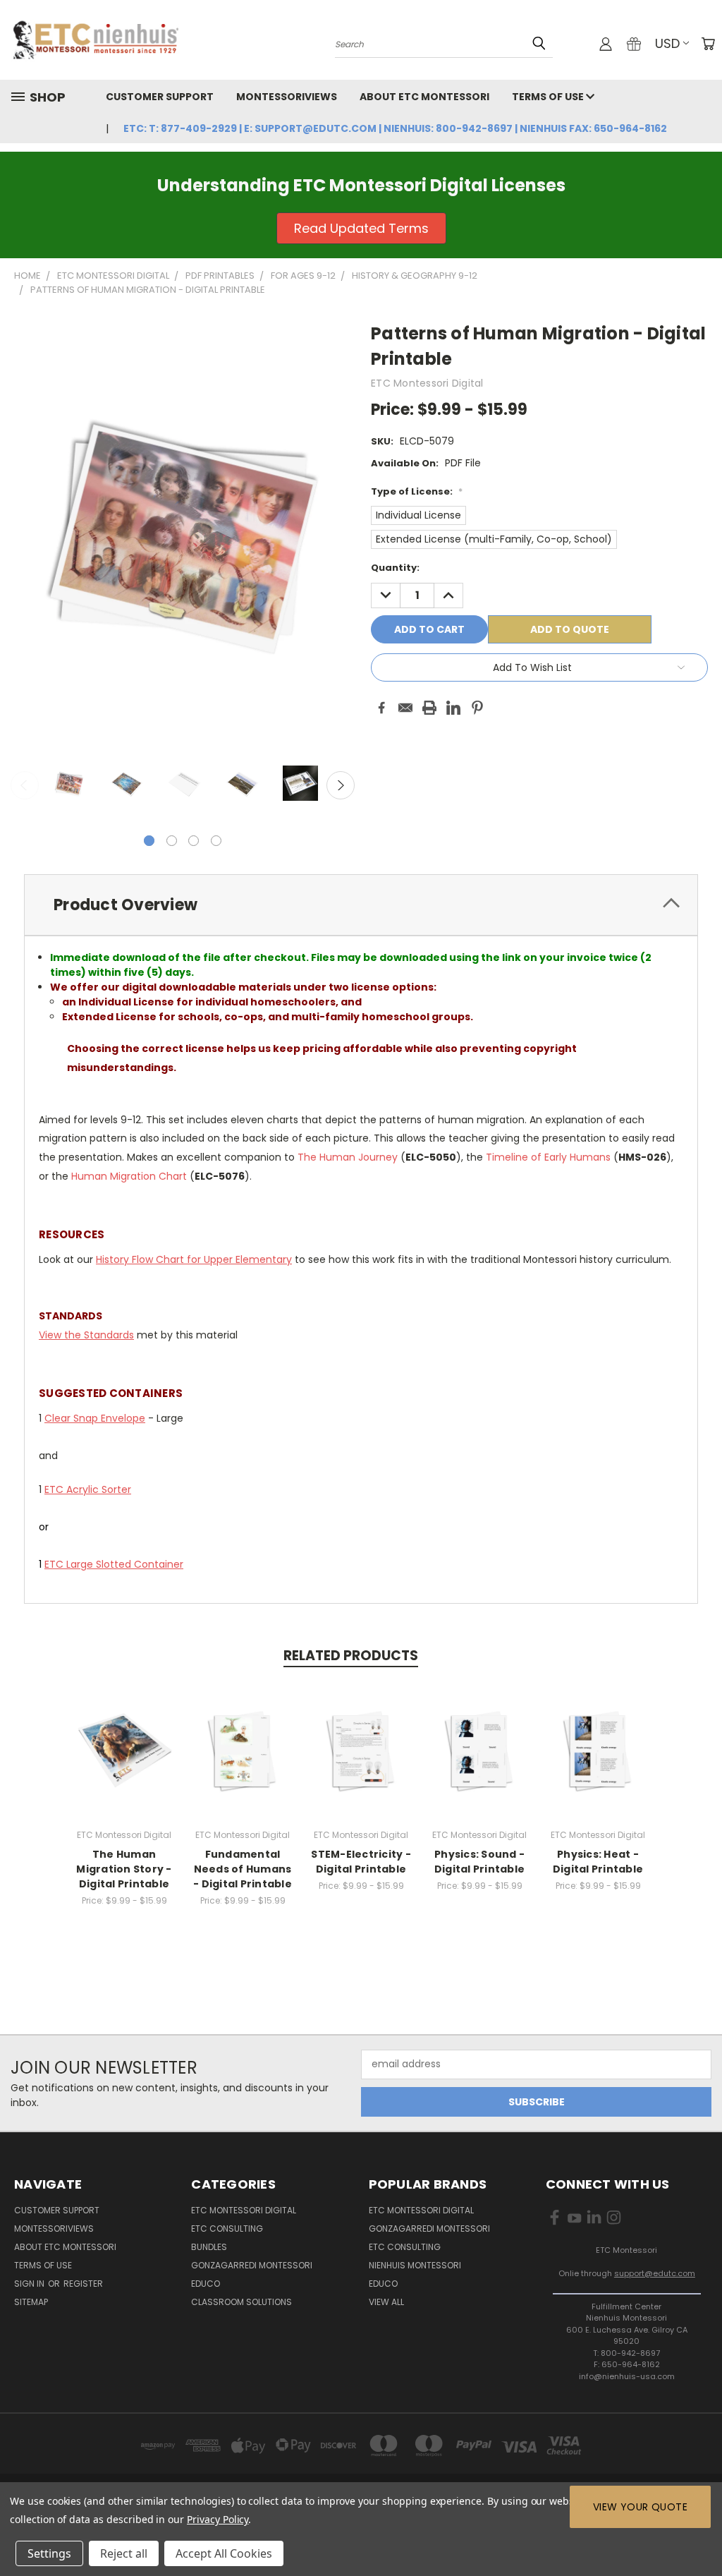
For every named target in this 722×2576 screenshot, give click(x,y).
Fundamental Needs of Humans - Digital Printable (243, 1869)
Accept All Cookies (224, 2553)
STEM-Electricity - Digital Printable (361, 1862)
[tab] (361, 905)
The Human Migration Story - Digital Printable (124, 1869)
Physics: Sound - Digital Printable (479, 1862)
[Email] (405, 708)
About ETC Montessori (424, 97)
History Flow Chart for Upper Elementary (194, 1259)
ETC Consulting (227, 2229)
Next (341, 785)
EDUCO (383, 2284)
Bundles (209, 2247)
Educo (206, 2284)
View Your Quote (640, 2507)
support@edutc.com (655, 2273)
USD (667, 43)
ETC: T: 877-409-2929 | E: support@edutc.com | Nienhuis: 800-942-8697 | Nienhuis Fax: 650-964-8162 (395, 128)
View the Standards (86, 1335)
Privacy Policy (218, 2519)
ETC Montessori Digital (244, 2210)
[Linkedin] (453, 708)
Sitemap (31, 2302)
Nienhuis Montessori (415, 2265)
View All (386, 2302)
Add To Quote (570, 629)
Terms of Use (549, 97)
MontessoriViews (287, 97)
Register (83, 2284)
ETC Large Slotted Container (114, 1564)
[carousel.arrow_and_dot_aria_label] (172, 841)
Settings (49, 2553)
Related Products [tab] (351, 1656)
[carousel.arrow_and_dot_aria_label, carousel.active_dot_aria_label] (149, 841)
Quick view (124, 1735)
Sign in (30, 2284)
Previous (25, 785)
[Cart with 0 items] (708, 44)
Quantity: (395, 568)
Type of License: (417, 491)
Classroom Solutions (241, 2302)
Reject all (124, 2553)
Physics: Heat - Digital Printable (598, 1862)
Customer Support (160, 97)
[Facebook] (381, 708)
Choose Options (124, 1761)
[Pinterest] (477, 708)
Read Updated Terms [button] (361, 228)
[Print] (429, 708)
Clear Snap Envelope (95, 1418)
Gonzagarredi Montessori (252, 2265)
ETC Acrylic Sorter (88, 1489)
